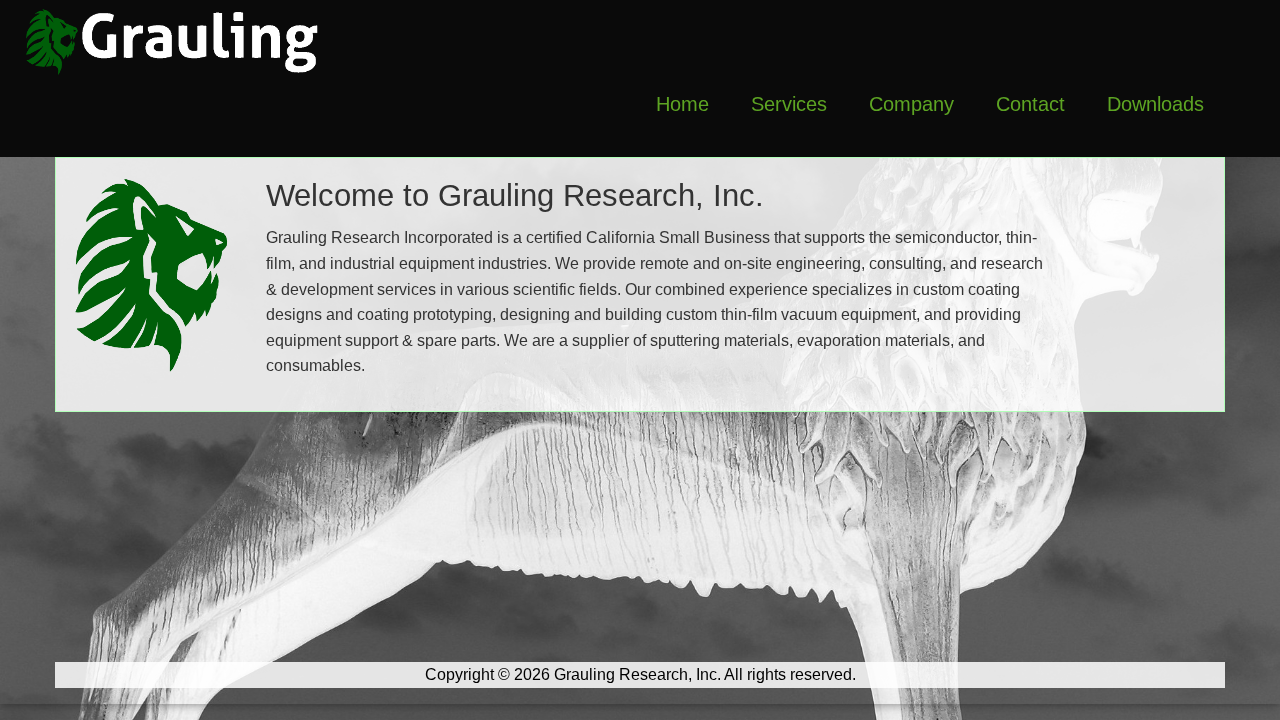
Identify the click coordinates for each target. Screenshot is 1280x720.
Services (789, 104)
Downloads (1155, 104)
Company (911, 104)
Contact (1030, 104)
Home (682, 104)
